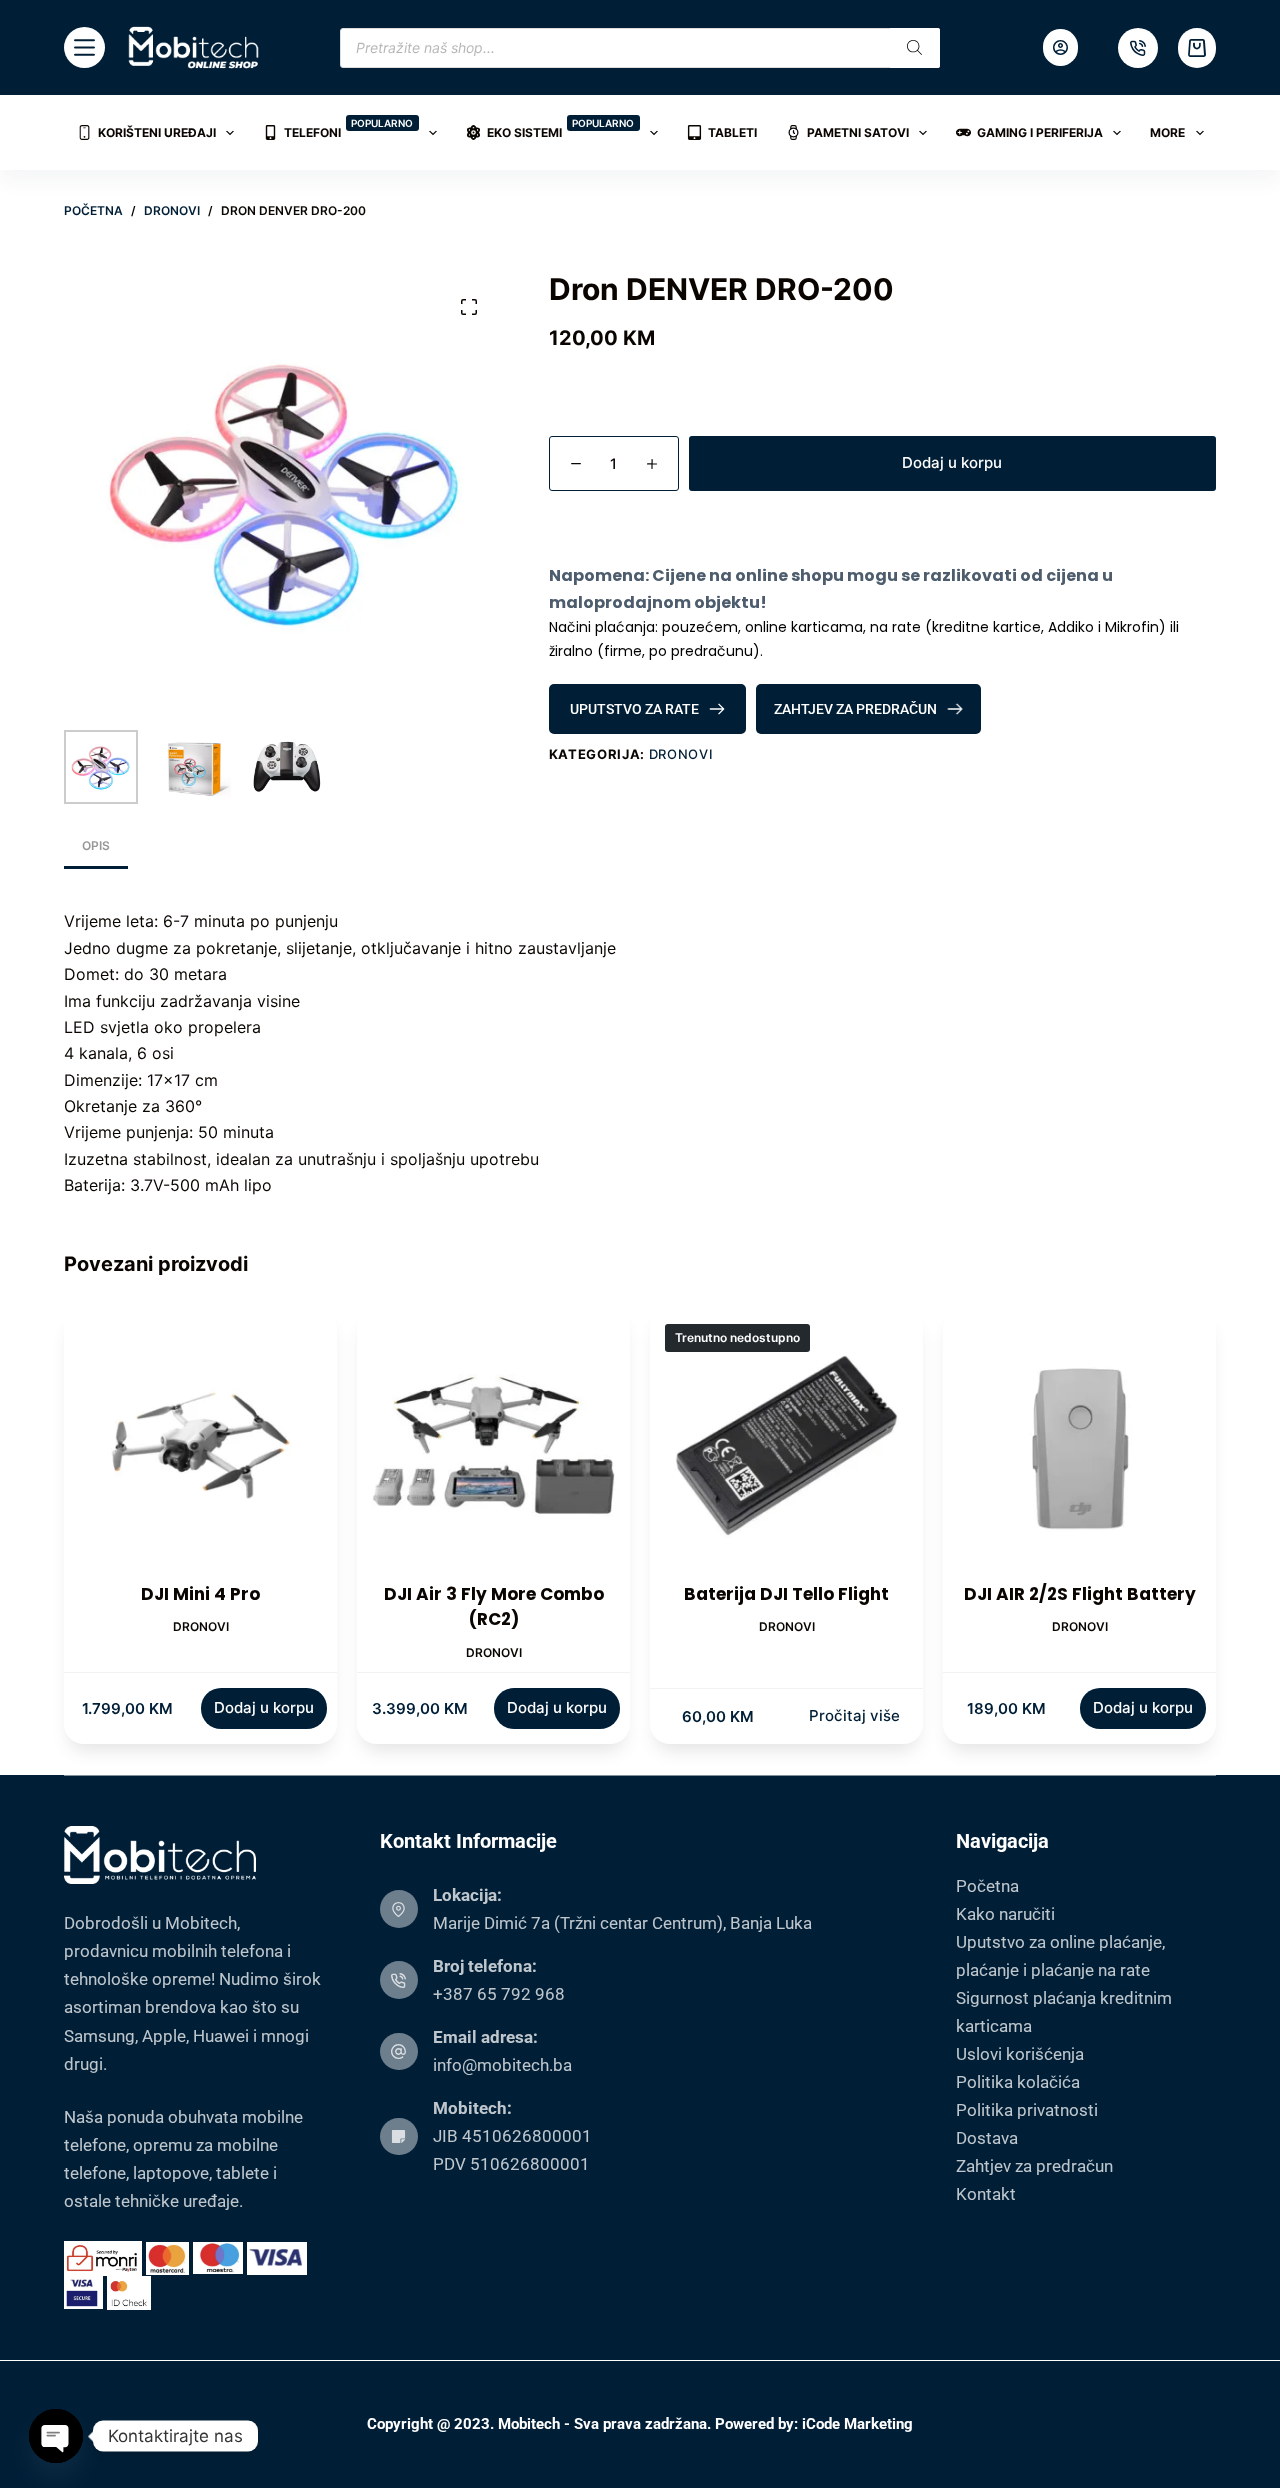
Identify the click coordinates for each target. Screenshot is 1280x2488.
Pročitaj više (854, 1715)
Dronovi (681, 754)
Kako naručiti (1005, 1914)
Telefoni (349, 128)
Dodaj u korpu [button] (264, 1707)
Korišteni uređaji (157, 132)
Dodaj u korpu (952, 462)
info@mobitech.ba (502, 2065)
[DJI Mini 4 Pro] (200, 1445)
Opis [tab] (96, 845)
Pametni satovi (858, 132)
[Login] (1060, 47)
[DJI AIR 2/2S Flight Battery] (1079, 1445)
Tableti (732, 132)
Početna (987, 1886)
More (1167, 132)
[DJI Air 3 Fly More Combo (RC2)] (493, 1445)
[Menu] (84, 47)
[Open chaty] (56, 2436)
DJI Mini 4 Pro (200, 1594)
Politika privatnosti (1027, 2110)
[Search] (915, 48)
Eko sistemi (561, 128)
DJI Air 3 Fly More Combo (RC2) (494, 1607)
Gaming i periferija (1040, 132)
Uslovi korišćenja (1020, 2054)
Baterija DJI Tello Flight (786, 1594)
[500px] (1138, 48)
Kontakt (986, 2194)
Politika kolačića (1018, 2082)
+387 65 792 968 (499, 1994)
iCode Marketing (857, 2424)
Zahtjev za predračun (1034, 2166)
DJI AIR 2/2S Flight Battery (1080, 1594)
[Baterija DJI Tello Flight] (786, 1445)
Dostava (987, 2138)
